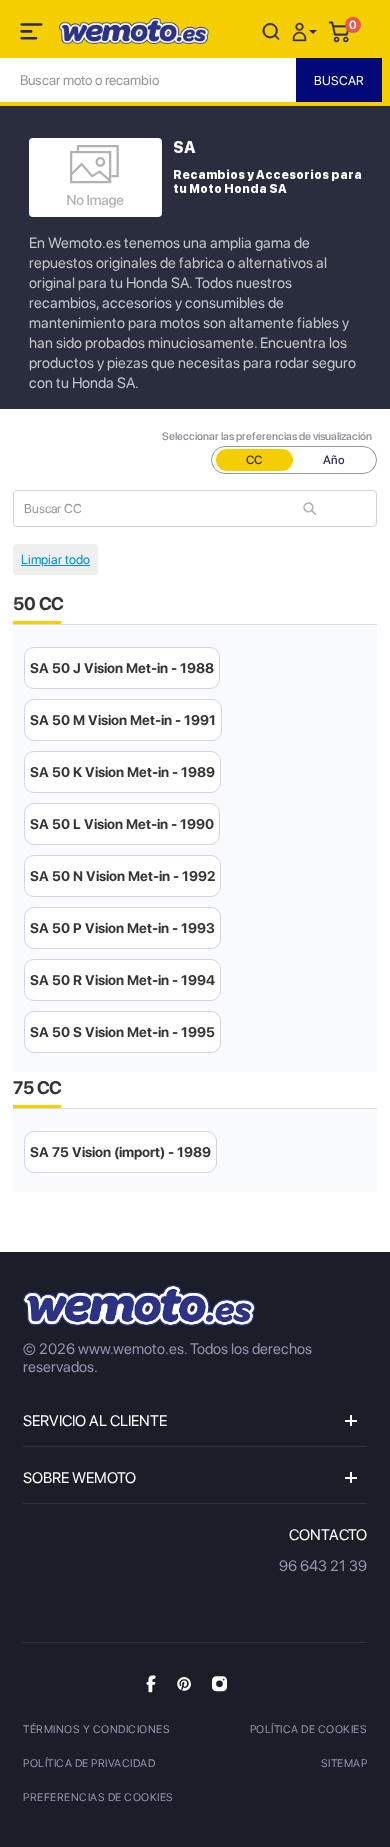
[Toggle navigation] (33, 35)
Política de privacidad (89, 1763)
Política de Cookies (309, 1729)
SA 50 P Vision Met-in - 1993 (122, 928)
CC (254, 460)
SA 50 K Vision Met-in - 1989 (122, 772)
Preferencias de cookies (98, 1797)
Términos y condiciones (96, 1729)
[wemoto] (139, 1305)
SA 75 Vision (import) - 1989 (120, 1152)
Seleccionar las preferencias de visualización (267, 436)
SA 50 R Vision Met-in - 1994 (122, 980)
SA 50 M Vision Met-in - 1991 (123, 720)
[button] (307, 30)
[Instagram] (219, 1683)
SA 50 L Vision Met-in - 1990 (122, 824)
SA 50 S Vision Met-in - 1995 (122, 1032)
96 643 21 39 (323, 1566)
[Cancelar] (271, 30)
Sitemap (344, 1763)
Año (334, 460)
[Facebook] (151, 1683)
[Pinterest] (184, 1683)
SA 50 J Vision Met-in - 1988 (122, 668)
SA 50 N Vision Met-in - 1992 (122, 876)
